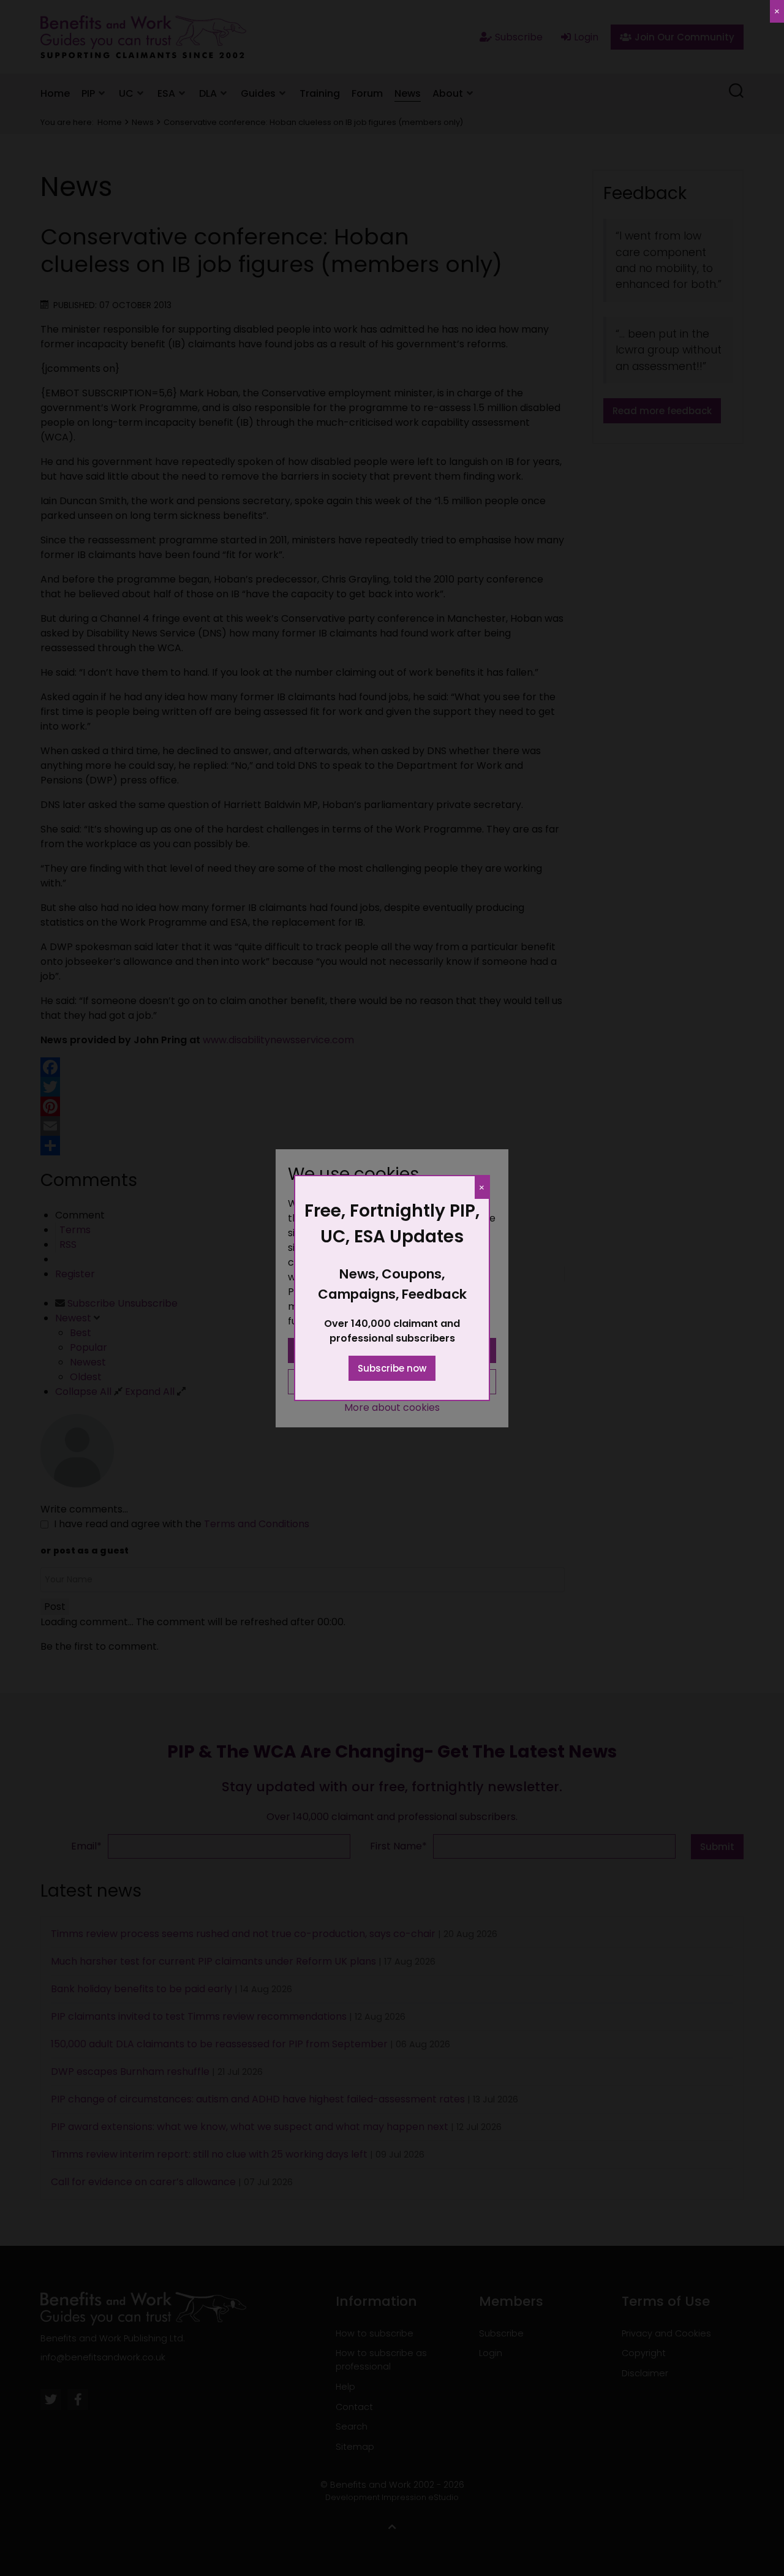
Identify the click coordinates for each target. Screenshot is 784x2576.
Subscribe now (392, 1368)
